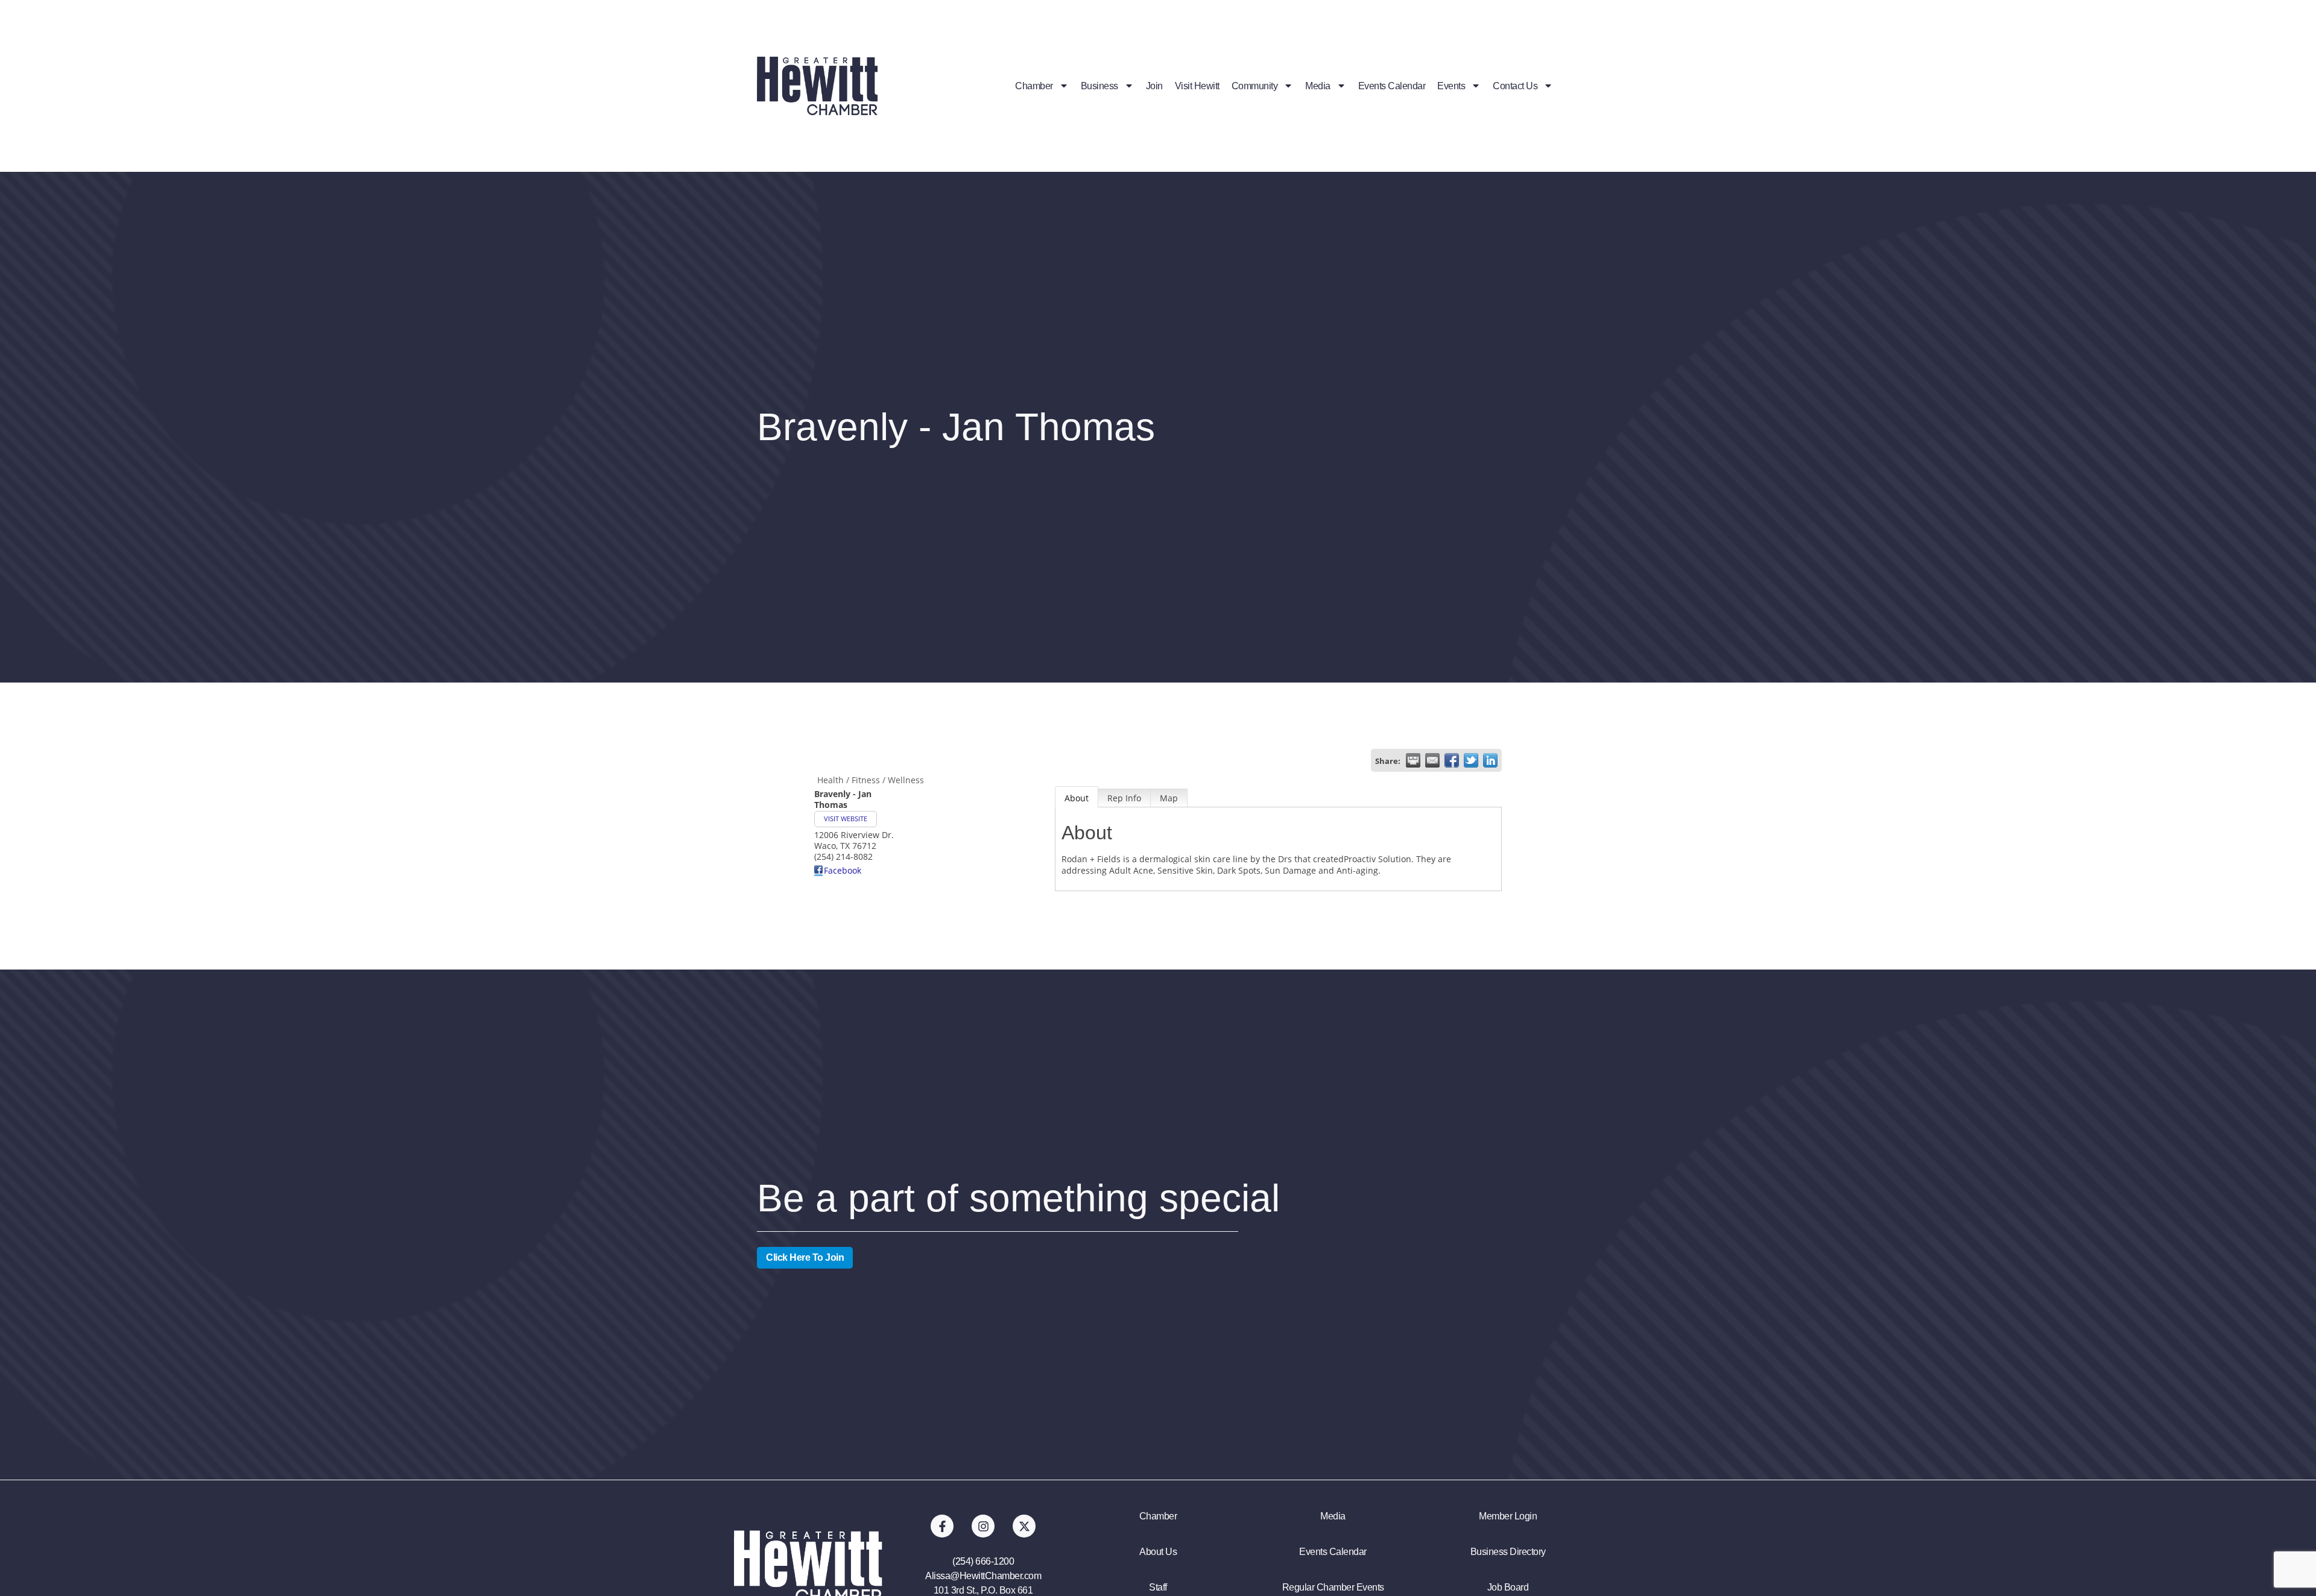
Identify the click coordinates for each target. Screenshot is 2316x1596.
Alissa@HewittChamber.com (983, 1576)
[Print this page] (1413, 760)
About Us (1158, 1552)
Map (1169, 798)
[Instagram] (983, 1526)
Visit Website (846, 819)
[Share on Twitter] (1471, 760)
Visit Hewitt (1197, 86)
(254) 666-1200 (983, 1561)
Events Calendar (1392, 86)
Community (1255, 86)
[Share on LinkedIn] (1490, 760)
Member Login (1508, 1516)
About (1077, 798)
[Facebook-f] (942, 1526)
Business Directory (1508, 1552)
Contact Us (1515, 86)
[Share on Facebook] (1452, 760)
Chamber (1034, 86)
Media (1318, 86)
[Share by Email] (1432, 760)
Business (1099, 86)
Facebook (843, 870)
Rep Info (1124, 798)
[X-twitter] (1024, 1526)
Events (1451, 86)
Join (1154, 86)
